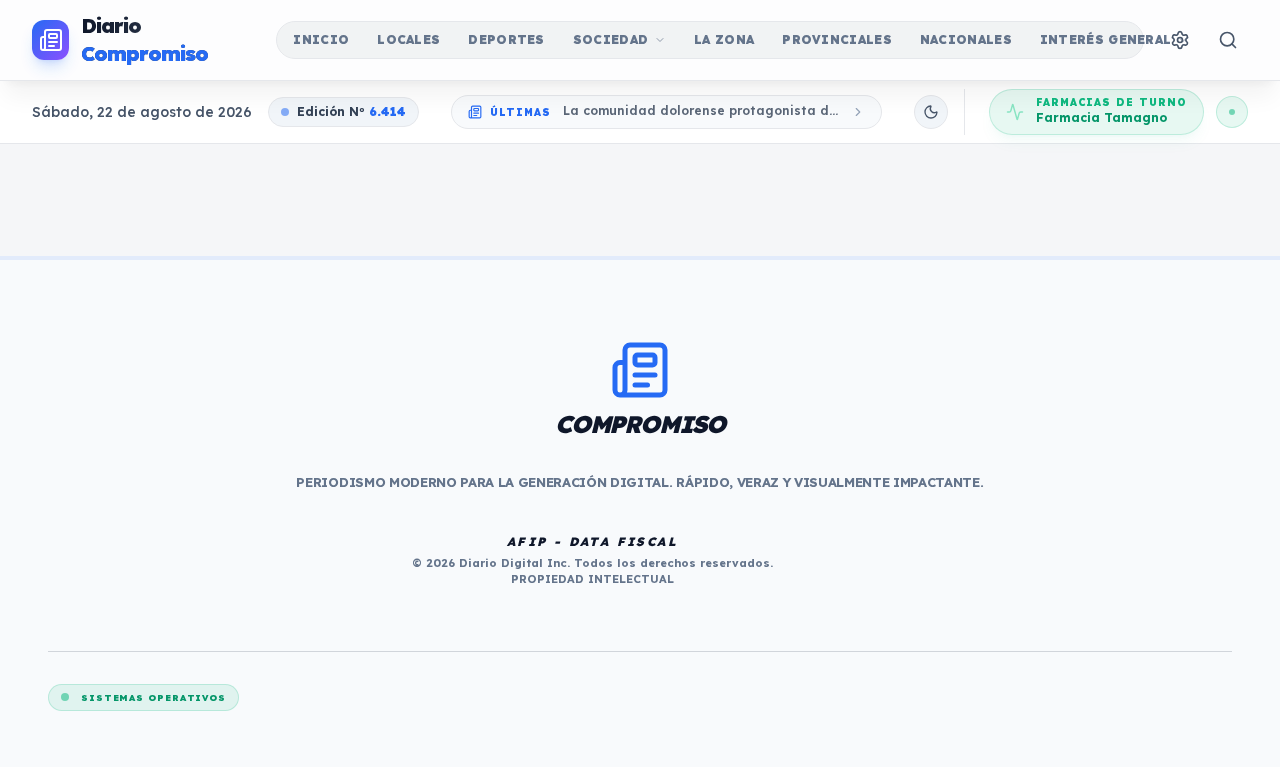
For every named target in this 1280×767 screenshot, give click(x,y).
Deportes (506, 39)
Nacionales (966, 39)
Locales (408, 39)
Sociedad (610, 39)
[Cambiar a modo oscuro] (931, 112)
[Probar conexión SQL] (1232, 112)
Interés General (1106, 39)
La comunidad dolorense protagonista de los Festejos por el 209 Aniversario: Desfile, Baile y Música (701, 111)
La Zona (724, 39)
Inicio (321, 39)
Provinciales (837, 39)
